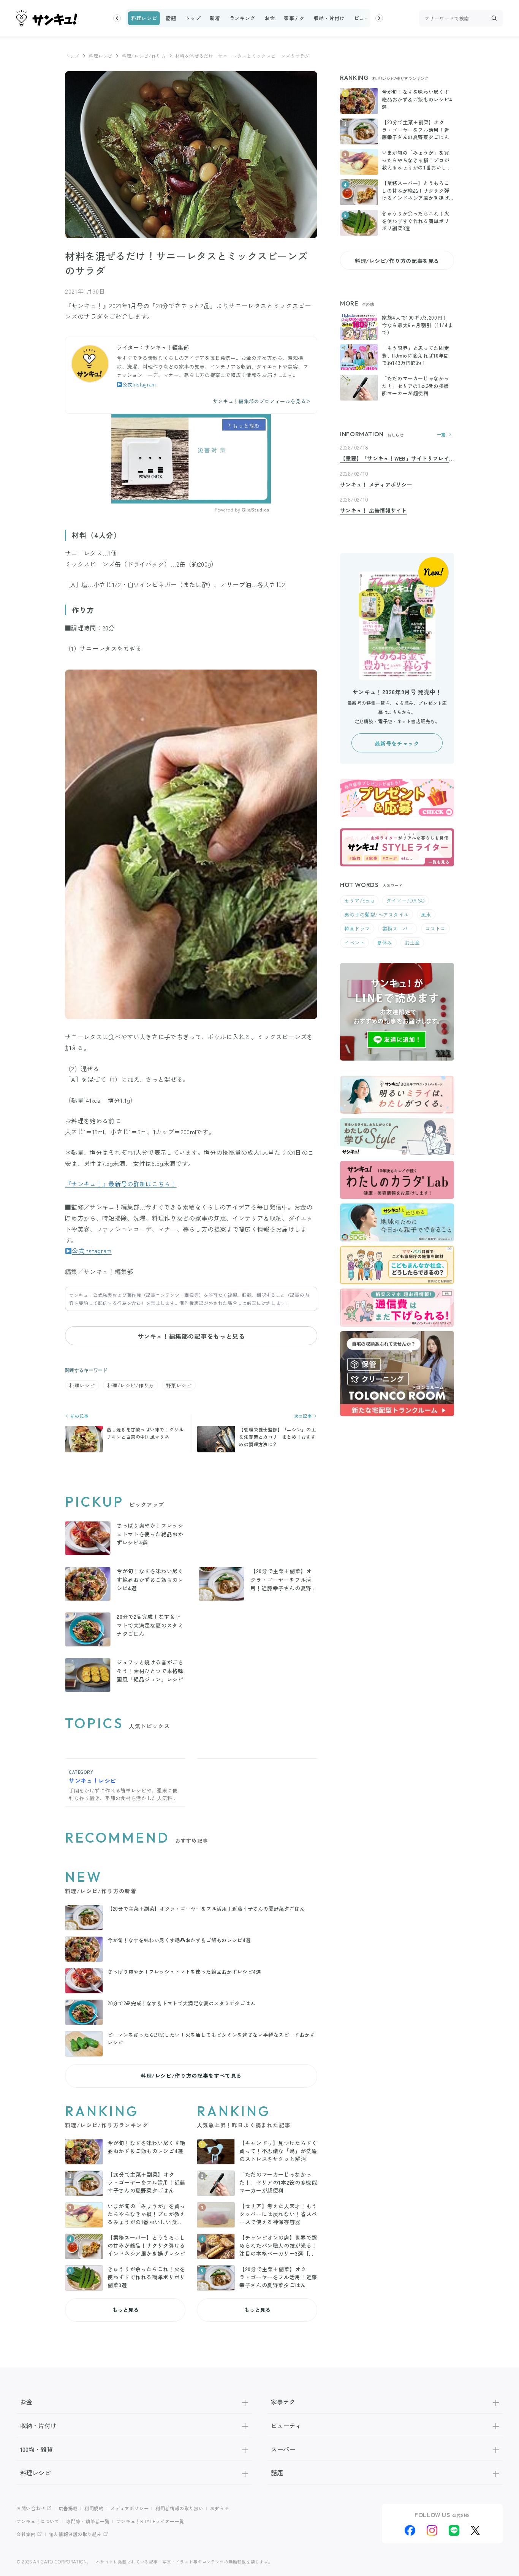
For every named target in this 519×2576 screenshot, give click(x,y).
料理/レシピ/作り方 (144, 56)
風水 (426, 914)
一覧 (441, 435)
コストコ (435, 929)
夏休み (385, 943)
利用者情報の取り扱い (179, 2508)
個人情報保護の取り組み (75, 2534)
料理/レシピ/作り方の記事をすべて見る (191, 2076)
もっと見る (125, 2310)
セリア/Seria (359, 900)
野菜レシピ (179, 1385)
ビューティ (367, 18)
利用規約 (94, 2508)
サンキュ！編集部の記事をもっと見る (191, 1336)
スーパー (283, 2449)
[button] (117, 18)
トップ (193, 18)
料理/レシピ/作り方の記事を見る (397, 261)
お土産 (412, 943)
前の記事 (79, 1416)
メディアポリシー (129, 2508)
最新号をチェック (397, 743)
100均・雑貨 (36, 2449)
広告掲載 (68, 2508)
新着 (215, 18)
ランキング (242, 18)
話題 (171, 18)
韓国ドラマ (357, 929)
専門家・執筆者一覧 (88, 2521)
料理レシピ (144, 18)
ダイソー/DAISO (406, 900)
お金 (270, 18)
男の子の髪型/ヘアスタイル (377, 914)
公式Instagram (139, 384)
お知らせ (220, 2508)
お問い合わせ (31, 2508)
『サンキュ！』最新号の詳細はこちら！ (121, 1184)
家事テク (294, 18)
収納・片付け (329, 18)
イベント (354, 943)
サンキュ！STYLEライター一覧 (150, 2521)
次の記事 (304, 1416)
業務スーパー (398, 929)
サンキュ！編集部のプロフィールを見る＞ (262, 401)
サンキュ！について (38, 2521)
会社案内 (26, 2534)
